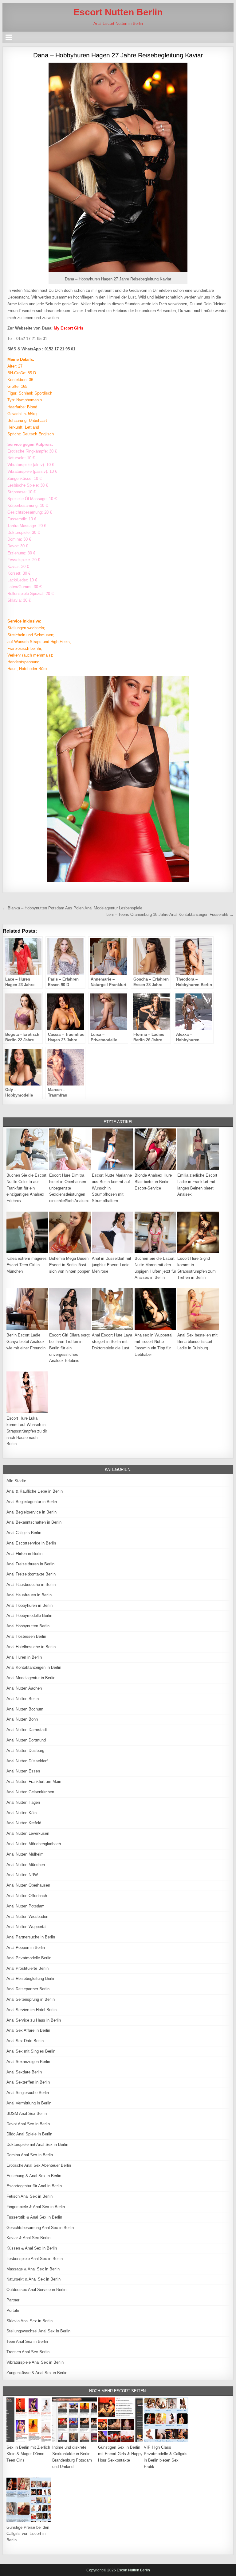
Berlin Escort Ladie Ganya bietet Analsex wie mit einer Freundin (26, 1342)
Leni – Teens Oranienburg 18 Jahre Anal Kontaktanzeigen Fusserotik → (170, 914)
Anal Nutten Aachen (24, 1688)
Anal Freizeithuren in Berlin (30, 1564)
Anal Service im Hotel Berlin (31, 2010)
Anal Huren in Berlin (24, 1657)
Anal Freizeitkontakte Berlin (31, 1574)
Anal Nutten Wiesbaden (27, 1917)
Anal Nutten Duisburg (25, 1751)
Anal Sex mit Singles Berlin (31, 2051)
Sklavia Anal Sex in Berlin (29, 2321)
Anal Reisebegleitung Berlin (31, 1978)
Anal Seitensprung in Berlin (31, 1999)
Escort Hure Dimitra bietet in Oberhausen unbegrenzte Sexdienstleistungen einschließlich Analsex (69, 1188)
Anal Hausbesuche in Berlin (31, 1585)
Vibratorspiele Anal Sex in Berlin (35, 2362)
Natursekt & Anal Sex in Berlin (33, 2279)
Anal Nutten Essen (23, 1771)
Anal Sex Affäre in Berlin (28, 2030)
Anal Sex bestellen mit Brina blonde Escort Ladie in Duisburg (197, 1342)
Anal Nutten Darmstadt (27, 1730)
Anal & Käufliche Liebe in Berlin (35, 1491)
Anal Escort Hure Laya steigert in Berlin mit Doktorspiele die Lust (112, 1342)
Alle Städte (16, 1481)
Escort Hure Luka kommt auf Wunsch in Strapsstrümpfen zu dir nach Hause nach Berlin (27, 1431)
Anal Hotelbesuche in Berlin (31, 1647)
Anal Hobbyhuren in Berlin (29, 1605)
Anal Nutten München (26, 1865)
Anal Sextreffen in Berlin (28, 2082)
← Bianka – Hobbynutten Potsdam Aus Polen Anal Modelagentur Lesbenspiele (72, 908)
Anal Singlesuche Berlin (28, 2093)
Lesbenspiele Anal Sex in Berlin (35, 2259)
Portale (13, 2310)
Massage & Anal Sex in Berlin (33, 2269)
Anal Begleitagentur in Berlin (32, 1502)
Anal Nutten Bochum (25, 1709)
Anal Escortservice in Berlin (31, 1543)
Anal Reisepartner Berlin (28, 1989)
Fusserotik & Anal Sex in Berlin (34, 2217)
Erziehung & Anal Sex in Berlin (34, 2176)
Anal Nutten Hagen (23, 1802)
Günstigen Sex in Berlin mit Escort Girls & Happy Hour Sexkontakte (120, 2454)
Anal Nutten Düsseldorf (27, 1761)
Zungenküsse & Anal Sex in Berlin (37, 2373)
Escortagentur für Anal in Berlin (34, 2186)
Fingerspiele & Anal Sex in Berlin (36, 2207)
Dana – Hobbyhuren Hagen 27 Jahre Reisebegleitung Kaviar (118, 55)
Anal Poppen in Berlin (26, 1947)
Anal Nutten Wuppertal (26, 1927)
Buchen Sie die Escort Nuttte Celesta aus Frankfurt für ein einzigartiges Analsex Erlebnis (26, 1188)
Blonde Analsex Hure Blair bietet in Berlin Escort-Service (153, 1182)
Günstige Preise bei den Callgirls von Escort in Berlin (28, 2534)
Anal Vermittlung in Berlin (29, 2103)
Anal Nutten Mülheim (25, 1854)
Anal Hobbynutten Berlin (28, 1626)
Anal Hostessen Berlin (26, 1636)
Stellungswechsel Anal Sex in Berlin (38, 2331)
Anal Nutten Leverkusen (28, 1833)
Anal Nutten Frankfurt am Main (34, 1782)
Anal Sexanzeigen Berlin (28, 2062)
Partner (13, 2300)
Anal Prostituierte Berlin (28, 1968)
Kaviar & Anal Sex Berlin (28, 2238)
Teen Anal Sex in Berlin (27, 2341)
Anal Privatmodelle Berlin (29, 1958)
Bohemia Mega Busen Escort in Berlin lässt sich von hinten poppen (70, 1265)
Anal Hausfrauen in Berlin (29, 1595)
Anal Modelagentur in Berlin (31, 1678)
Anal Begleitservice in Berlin (31, 1512)
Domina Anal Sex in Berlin (30, 2155)
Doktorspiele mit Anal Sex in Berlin (37, 2144)
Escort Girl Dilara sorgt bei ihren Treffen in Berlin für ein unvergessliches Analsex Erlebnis (69, 1348)
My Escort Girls (69, 328)
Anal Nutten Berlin (23, 1699)
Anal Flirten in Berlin (24, 1554)
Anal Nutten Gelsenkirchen (30, 1792)
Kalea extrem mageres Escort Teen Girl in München (27, 1265)
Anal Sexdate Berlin (24, 2072)
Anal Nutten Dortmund (26, 1740)
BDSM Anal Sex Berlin (27, 2113)
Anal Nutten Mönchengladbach (34, 1844)
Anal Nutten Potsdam (26, 1906)
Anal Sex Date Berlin (25, 2041)
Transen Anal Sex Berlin (28, 2352)
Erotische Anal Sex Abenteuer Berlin (39, 2165)
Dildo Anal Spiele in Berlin (29, 2134)
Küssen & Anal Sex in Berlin (32, 2248)
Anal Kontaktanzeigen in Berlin (34, 1667)
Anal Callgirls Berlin (24, 1533)
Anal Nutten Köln (22, 1813)
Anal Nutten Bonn (22, 1719)
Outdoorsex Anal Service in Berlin (36, 2290)
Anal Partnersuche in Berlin (31, 1937)
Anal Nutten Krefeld (24, 1823)
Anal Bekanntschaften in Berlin (34, 1522)
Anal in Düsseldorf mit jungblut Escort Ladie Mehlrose (112, 1265)
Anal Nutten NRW (22, 1875)
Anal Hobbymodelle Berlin (29, 1616)
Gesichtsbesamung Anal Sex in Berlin (40, 2228)
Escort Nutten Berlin (118, 12)
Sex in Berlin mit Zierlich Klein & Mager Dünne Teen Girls (28, 2454)
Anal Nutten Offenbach (27, 1896)
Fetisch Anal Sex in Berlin (29, 2196)
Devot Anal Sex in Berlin (28, 2124)
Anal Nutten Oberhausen (28, 1885)
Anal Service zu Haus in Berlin (34, 2020)
